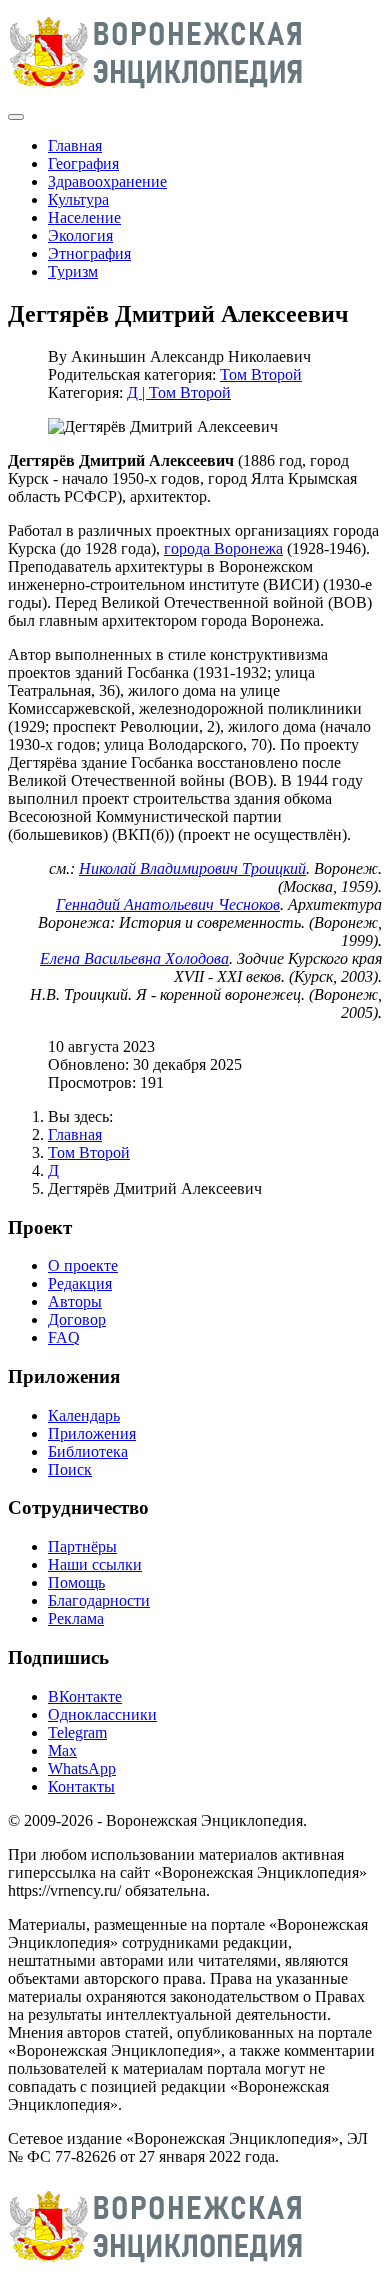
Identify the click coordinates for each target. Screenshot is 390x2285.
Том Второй (261, 374)
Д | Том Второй (179, 392)
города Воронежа (223, 548)
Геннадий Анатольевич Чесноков (168, 904)
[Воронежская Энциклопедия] (156, 93)
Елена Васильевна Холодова (134, 958)
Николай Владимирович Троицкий (192, 868)
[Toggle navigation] (16, 117)
